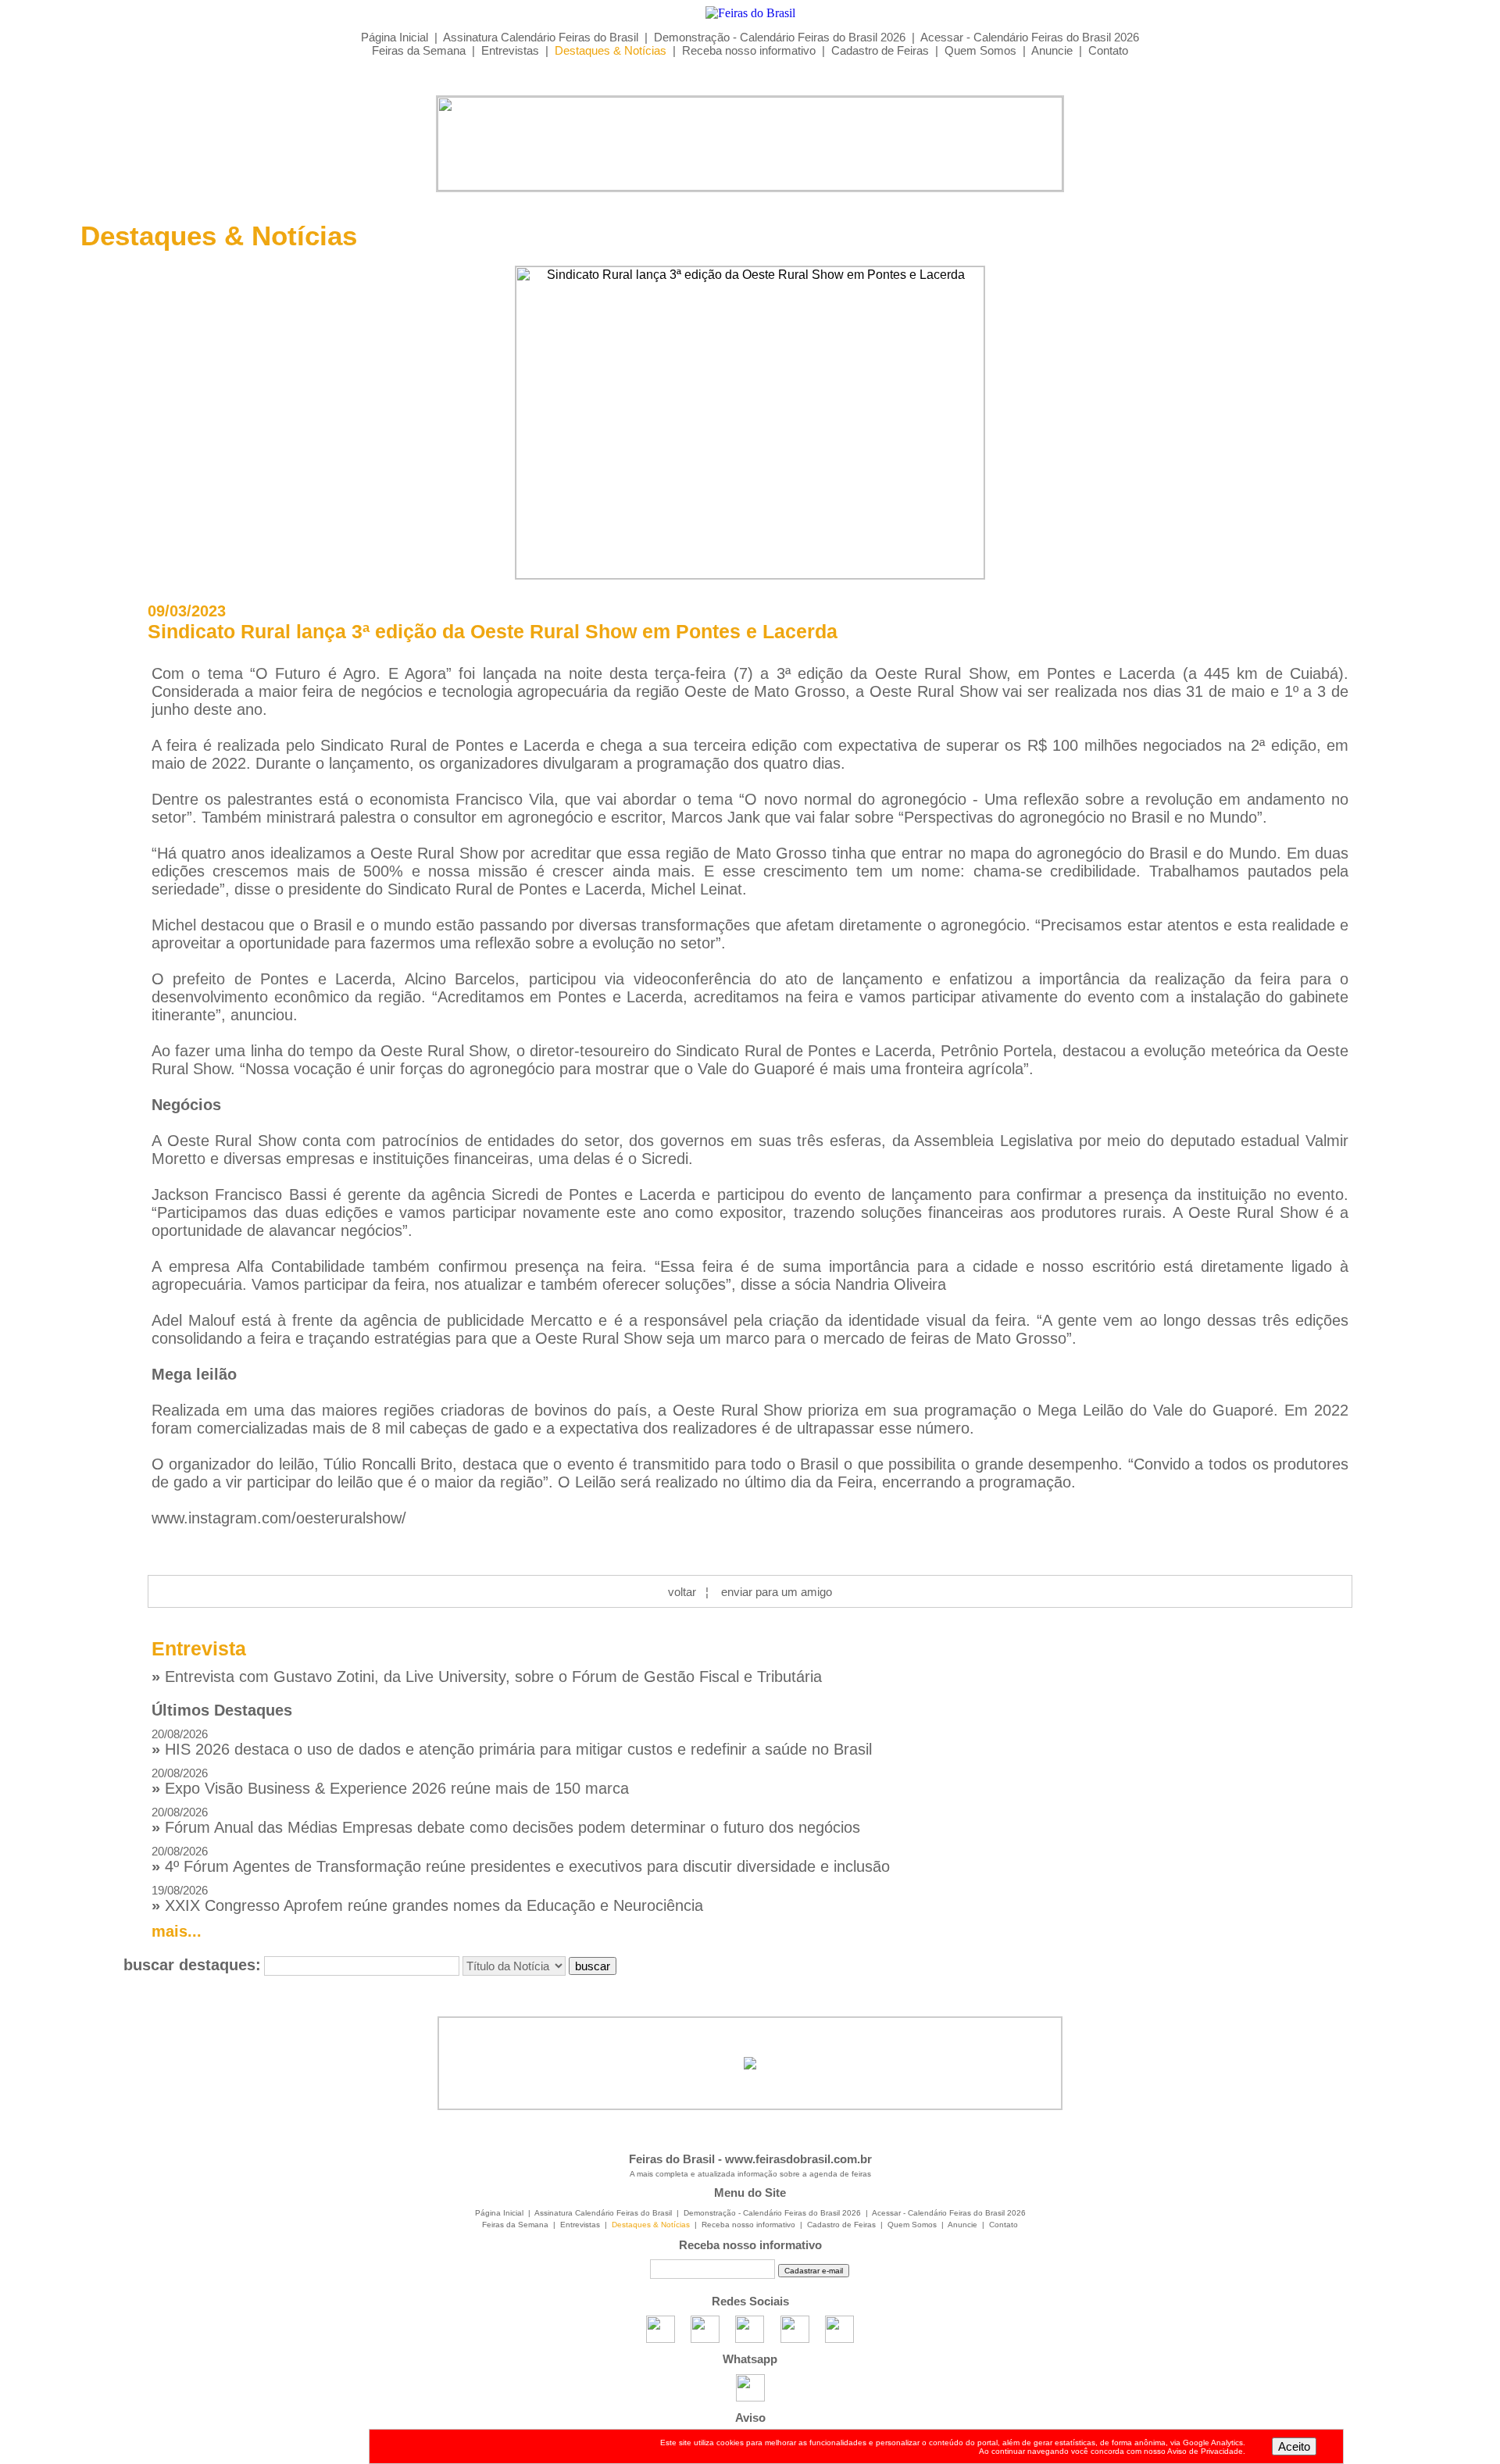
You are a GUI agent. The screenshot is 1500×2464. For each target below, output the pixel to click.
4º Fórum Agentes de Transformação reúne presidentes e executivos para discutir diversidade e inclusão (521, 1860)
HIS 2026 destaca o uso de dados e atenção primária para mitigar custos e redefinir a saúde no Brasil (512, 1743)
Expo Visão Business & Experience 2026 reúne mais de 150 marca (390, 1782)
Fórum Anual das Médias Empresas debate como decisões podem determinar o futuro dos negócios (506, 1821)
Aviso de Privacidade (1205, 2451)
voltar (682, 1592)
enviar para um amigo (777, 1592)
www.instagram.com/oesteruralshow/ (279, 1518)
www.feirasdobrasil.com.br (798, 2159)
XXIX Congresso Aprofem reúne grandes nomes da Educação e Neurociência (427, 1899)
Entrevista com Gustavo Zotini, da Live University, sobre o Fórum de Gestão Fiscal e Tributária (487, 1677)
